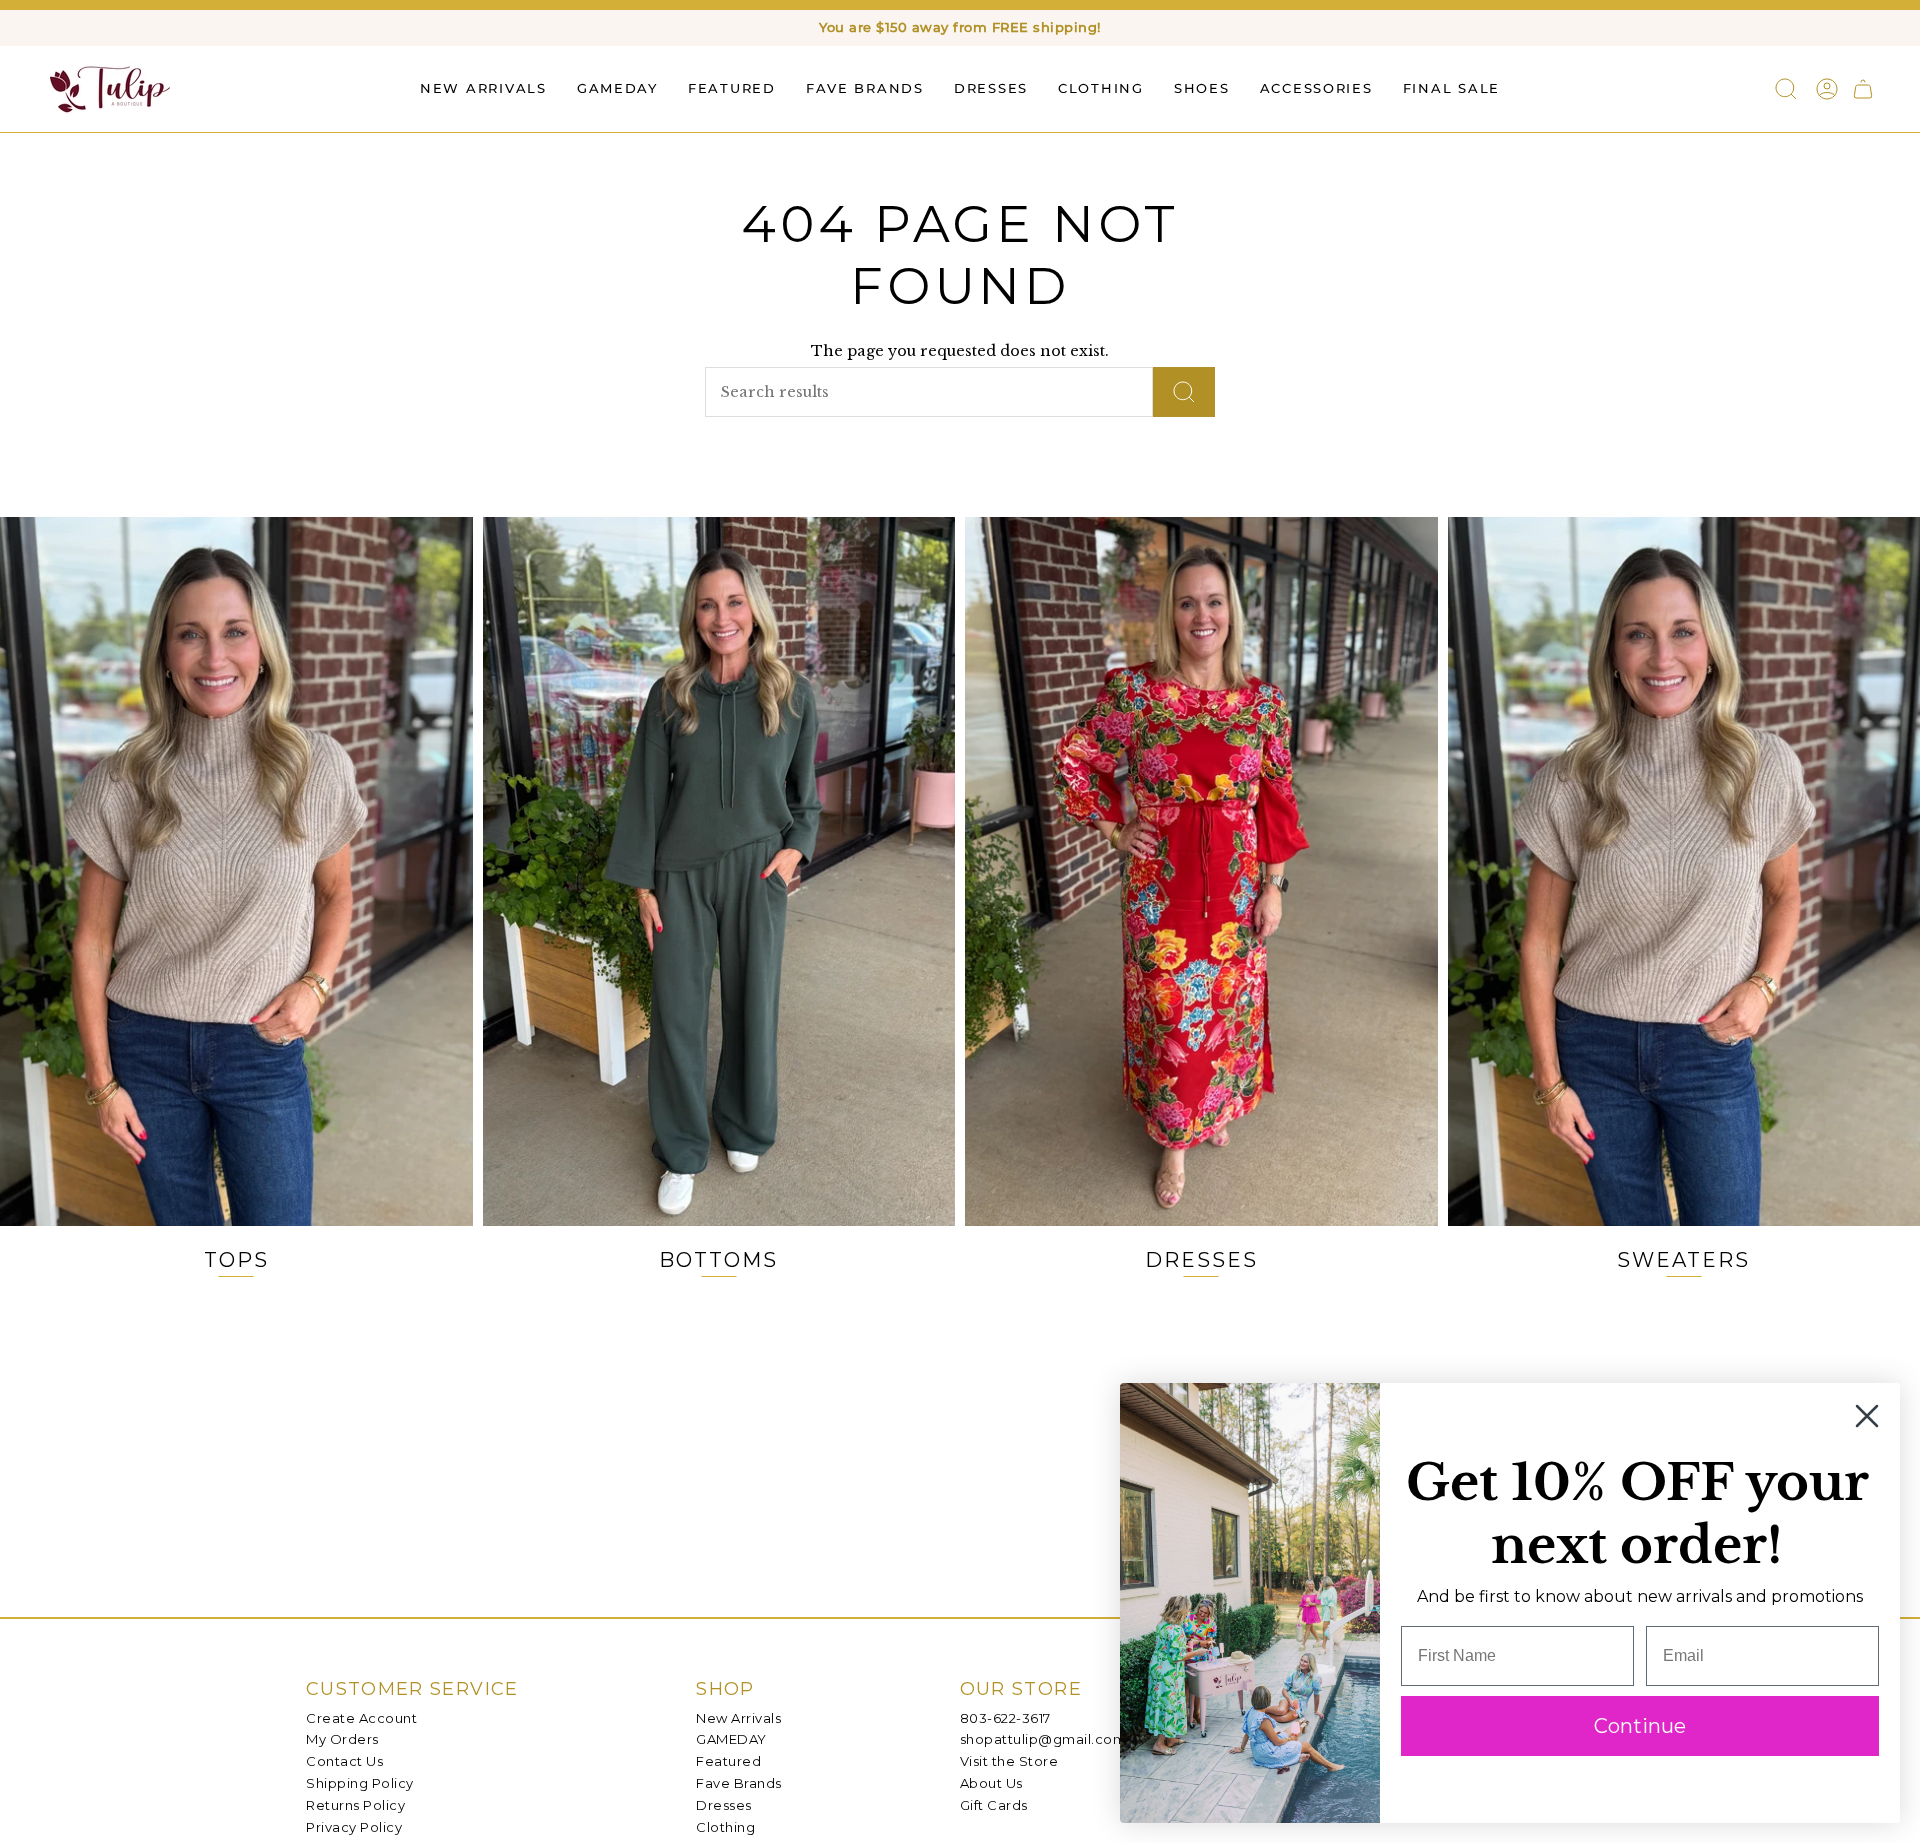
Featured (728, 1761)
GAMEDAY (731, 1739)
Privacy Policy (354, 1827)
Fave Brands (739, 1783)
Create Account (361, 1718)
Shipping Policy (360, 1783)
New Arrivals (738, 1718)
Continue (1640, 1726)
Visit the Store (1009, 1761)
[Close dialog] (1867, 1416)
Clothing (725, 1827)
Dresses (724, 1805)
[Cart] (1863, 89)
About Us (991, 1783)
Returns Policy (355, 1805)
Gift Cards (994, 1805)
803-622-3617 (1005, 1718)
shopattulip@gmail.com (1043, 1739)
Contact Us (344, 1761)
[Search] (1184, 392)
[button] (732, 88)
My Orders (342, 1739)
